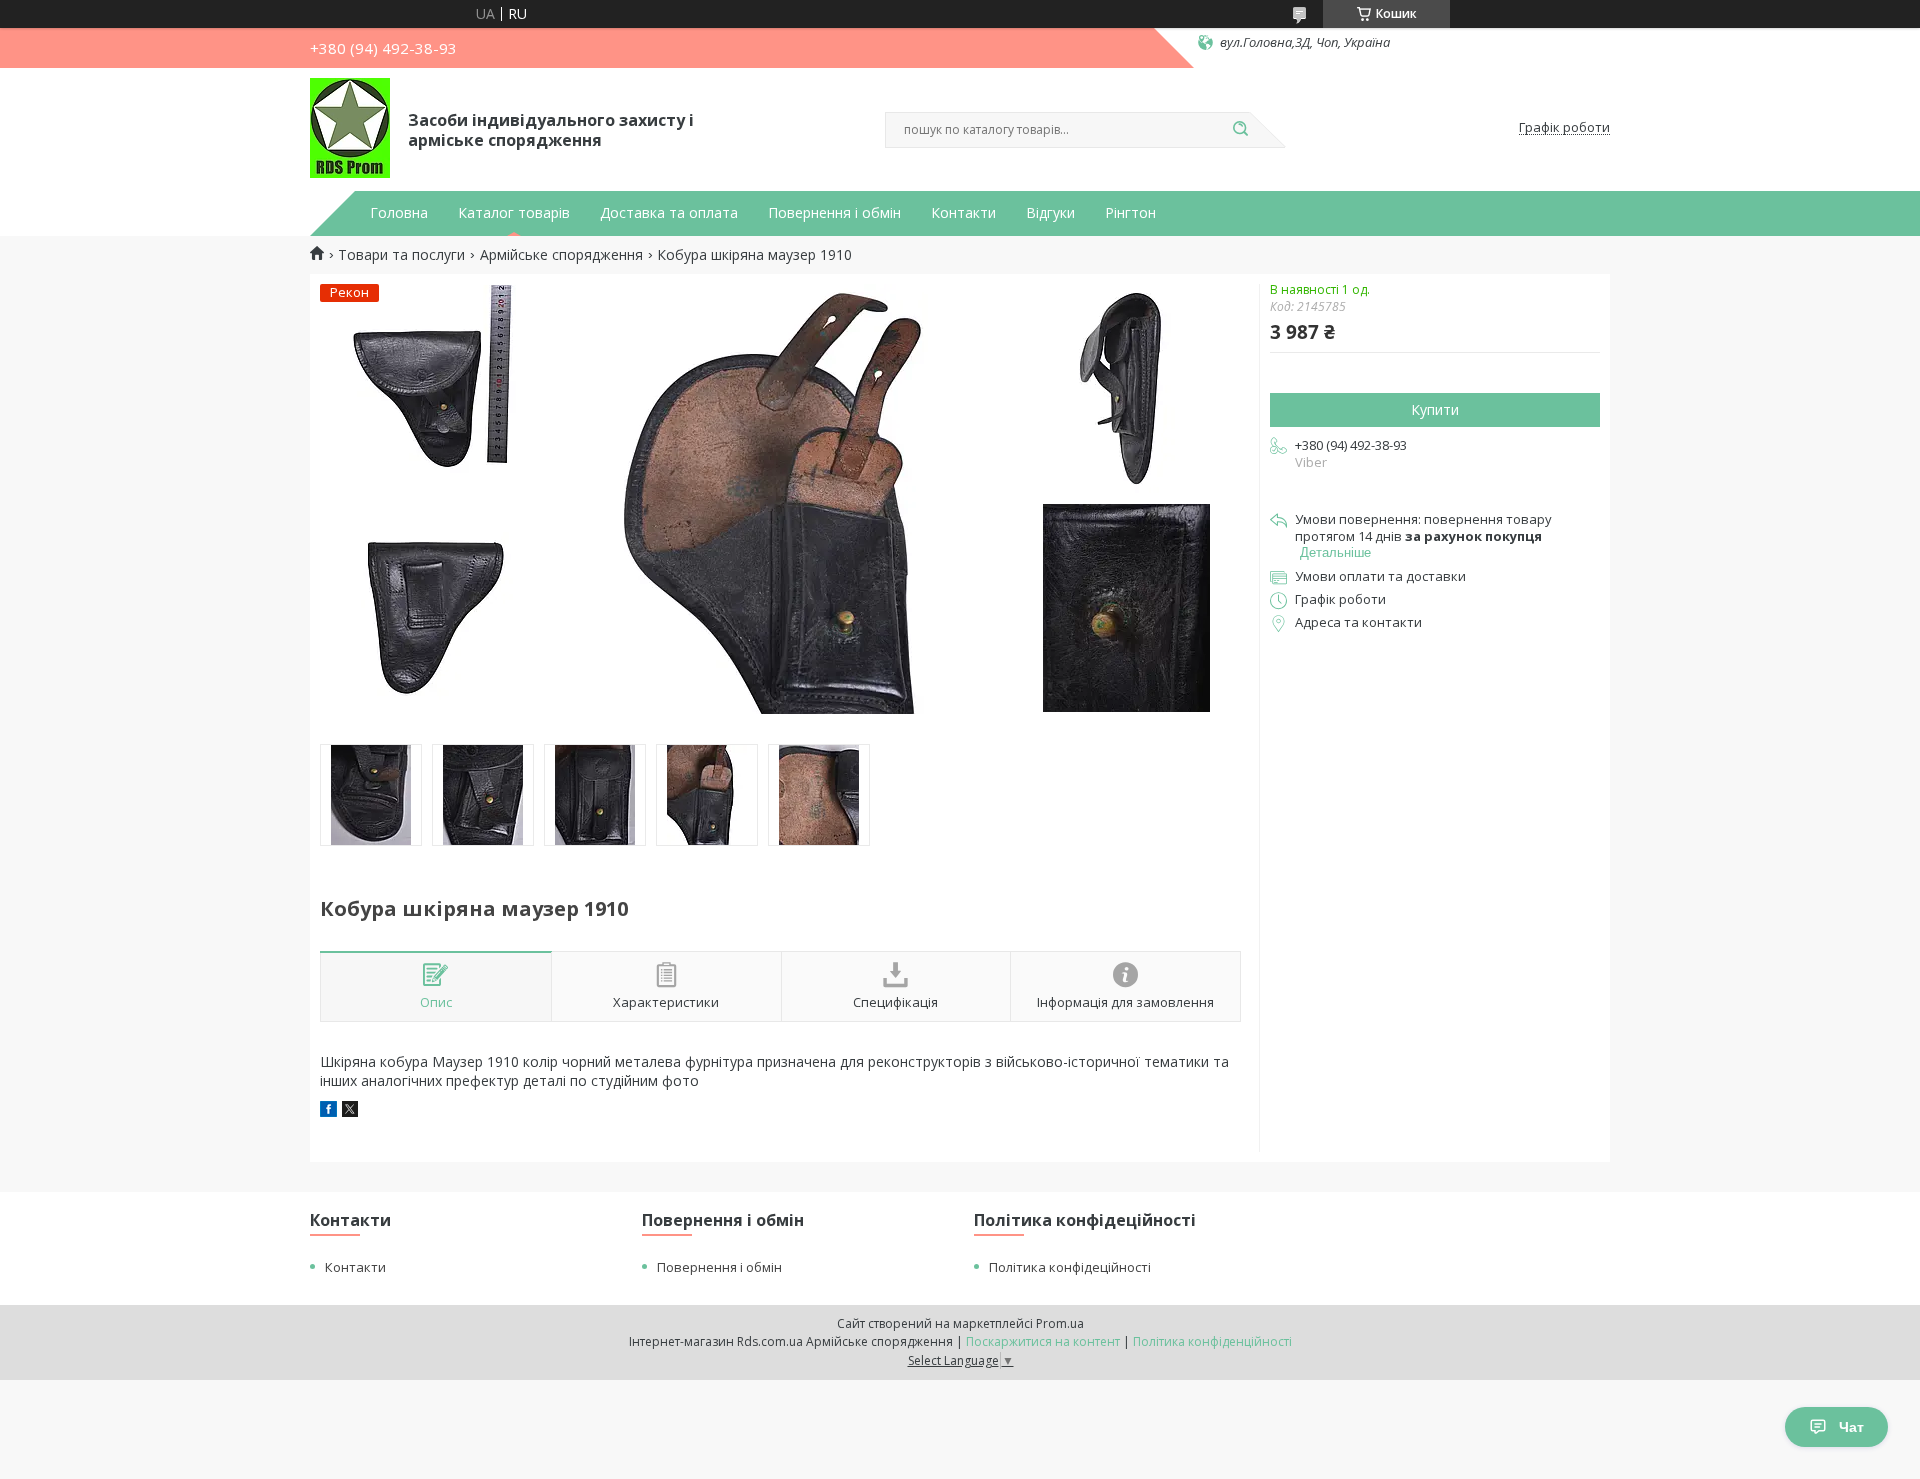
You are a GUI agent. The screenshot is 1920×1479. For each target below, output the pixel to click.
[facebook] (328, 1111)
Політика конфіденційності (1212, 1341)
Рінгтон (1130, 213)
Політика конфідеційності (1070, 1267)
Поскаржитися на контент (1043, 1341)
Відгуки (1050, 213)
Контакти (963, 213)
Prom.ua (1060, 1323)
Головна (399, 213)
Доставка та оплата (669, 213)
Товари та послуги (401, 255)
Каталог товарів (514, 213)
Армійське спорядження (561, 255)
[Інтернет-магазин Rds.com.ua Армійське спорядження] (350, 128)
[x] (350, 1111)
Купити (1435, 409)
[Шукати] (1240, 130)
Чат (1851, 1427)
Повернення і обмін (834, 213)
